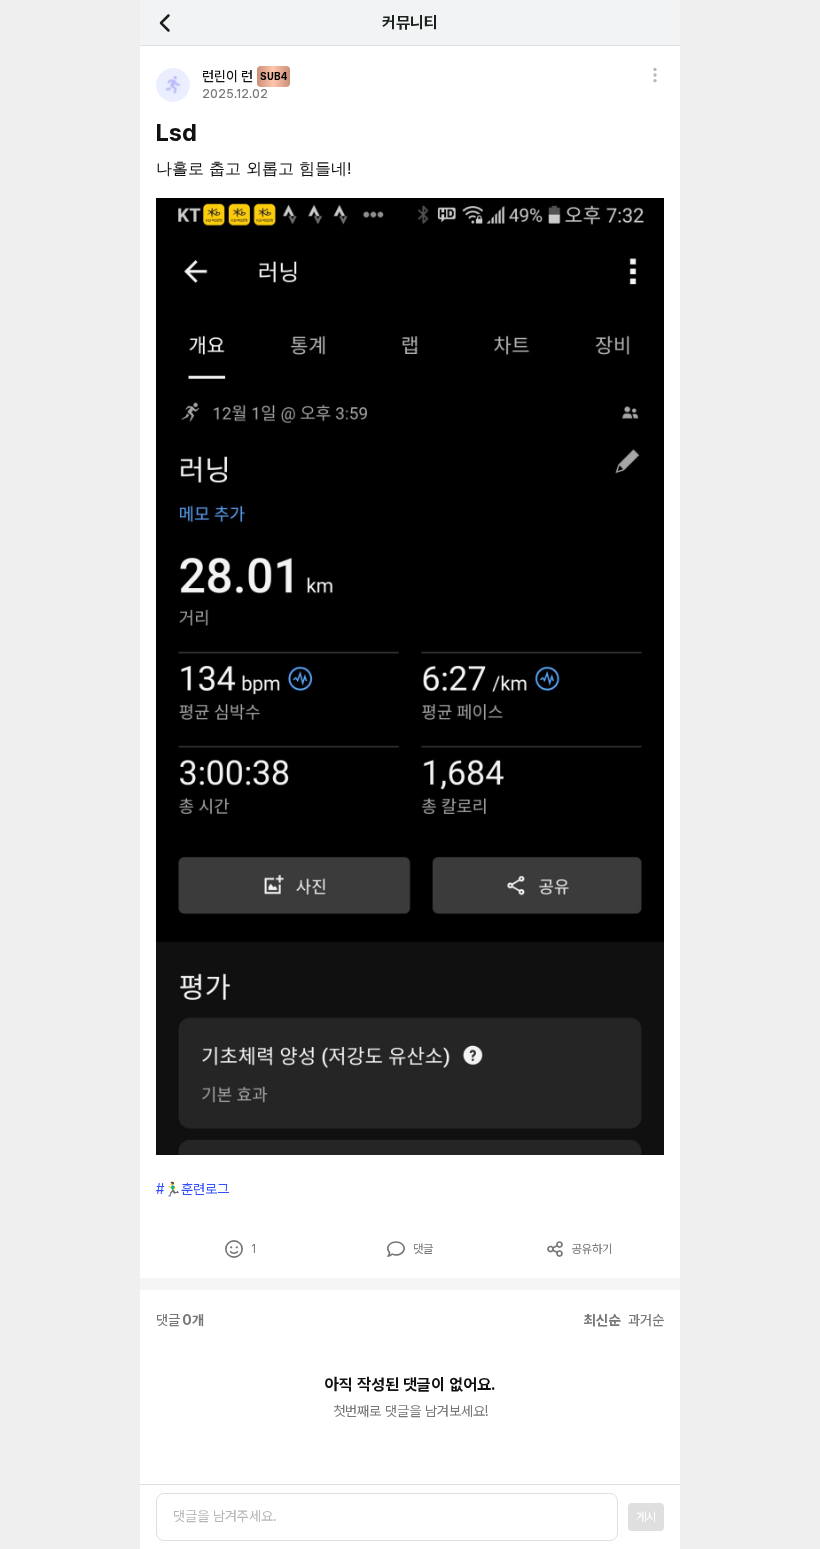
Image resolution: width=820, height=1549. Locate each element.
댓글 (423, 1249)
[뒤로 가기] (176, 22)
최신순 (602, 1320)
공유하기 (592, 1249)
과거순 (646, 1320)
